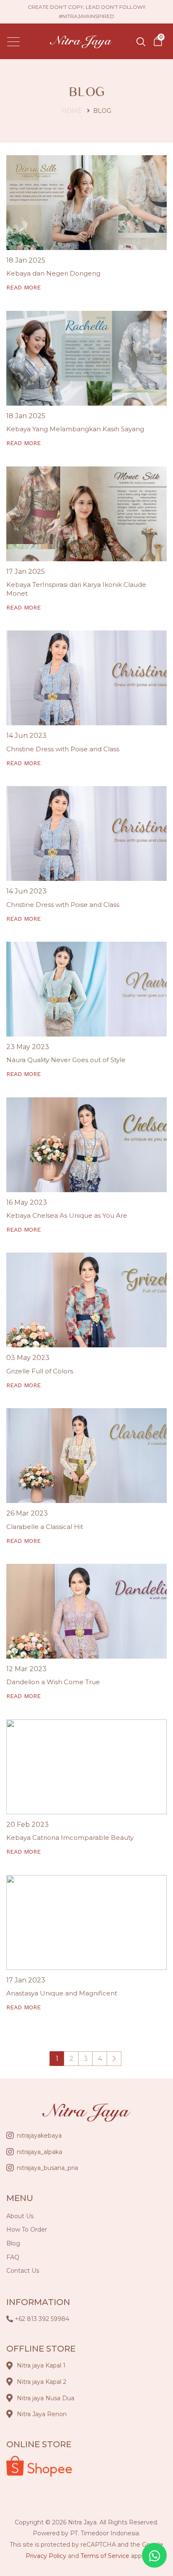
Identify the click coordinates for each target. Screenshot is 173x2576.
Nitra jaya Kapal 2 (42, 2382)
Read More (24, 287)
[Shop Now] (158, 41)
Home (72, 111)
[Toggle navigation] (14, 41)
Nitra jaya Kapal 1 (41, 2365)
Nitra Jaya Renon (42, 2414)
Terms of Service (105, 2556)
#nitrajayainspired (86, 16)
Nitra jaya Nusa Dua (46, 2398)
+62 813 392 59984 (42, 2319)
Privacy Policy (46, 2556)
